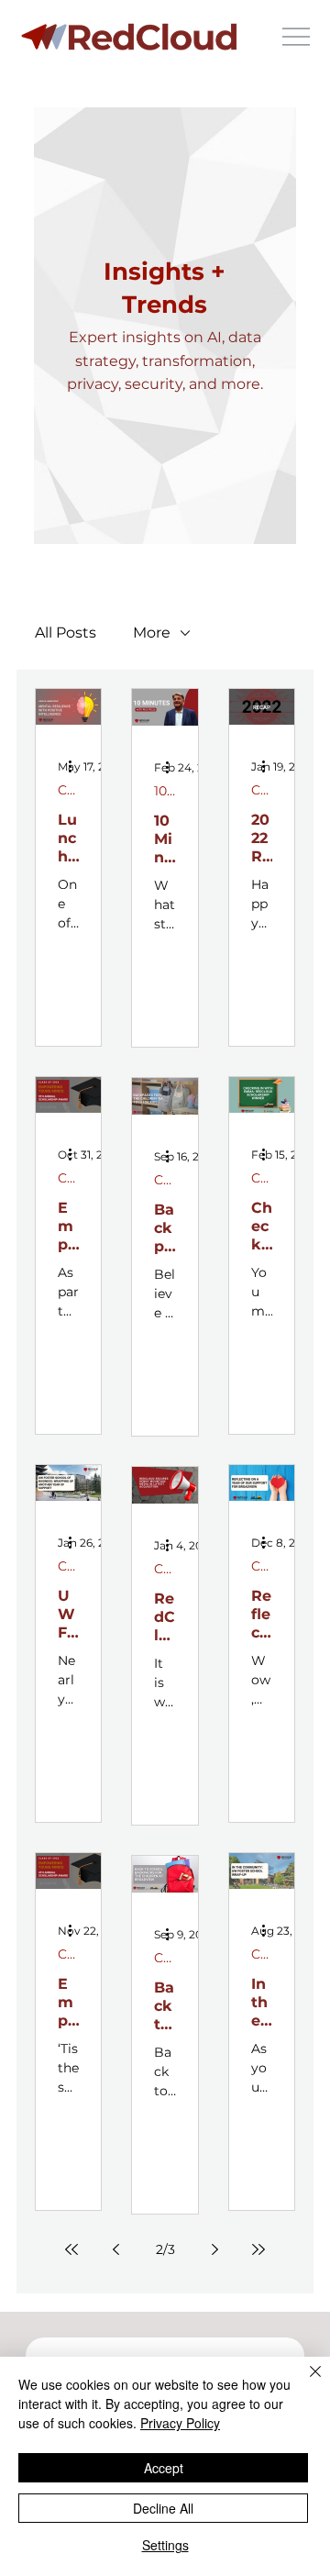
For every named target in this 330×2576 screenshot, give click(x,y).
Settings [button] (165, 2545)
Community (68, 790)
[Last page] (258, 2249)
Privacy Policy (180, 2423)
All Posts (66, 633)
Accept (164, 2468)
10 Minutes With (165, 791)
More (152, 633)
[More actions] (76, 766)
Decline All (163, 2508)
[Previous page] (115, 2249)
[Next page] (214, 2249)
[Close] (304, 2382)
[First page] (71, 2249)
